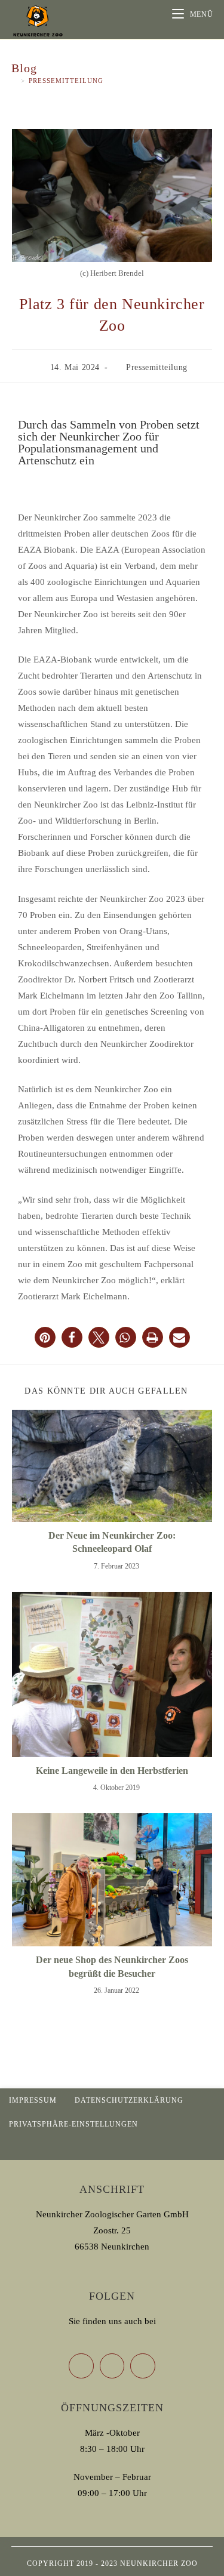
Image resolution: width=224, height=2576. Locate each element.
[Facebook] (112, 2366)
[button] (45, 1337)
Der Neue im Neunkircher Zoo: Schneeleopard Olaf (112, 1542)
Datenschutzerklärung (129, 2100)
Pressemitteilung (66, 81)
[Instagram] (143, 2366)
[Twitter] (81, 2366)
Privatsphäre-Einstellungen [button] (73, 2124)
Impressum (33, 2100)
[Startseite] (14, 81)
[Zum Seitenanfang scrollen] (209, 2148)
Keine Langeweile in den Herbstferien (112, 1771)
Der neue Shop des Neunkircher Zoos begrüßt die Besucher (112, 1966)
